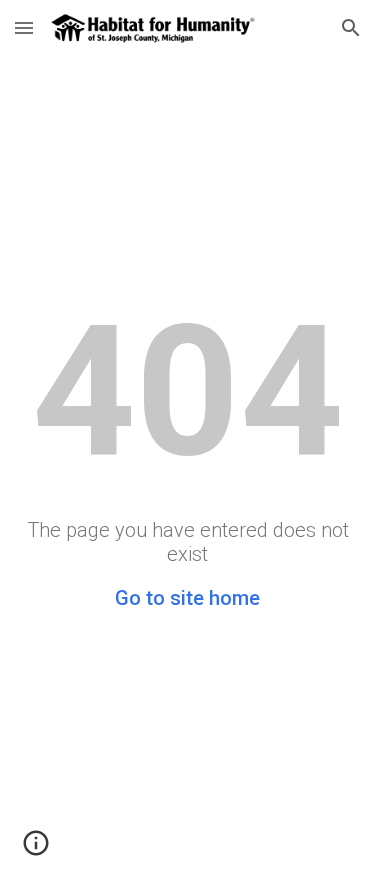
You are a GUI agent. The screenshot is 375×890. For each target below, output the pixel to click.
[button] (24, 27)
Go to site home (187, 598)
